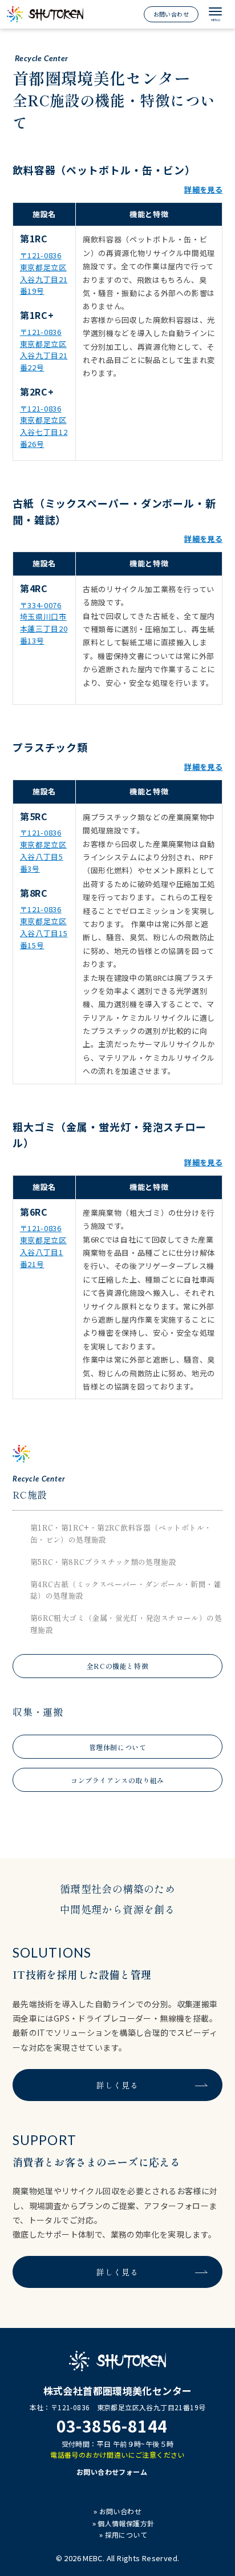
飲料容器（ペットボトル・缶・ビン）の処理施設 (121, 1533)
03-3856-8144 (112, 2426)
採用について (126, 2535)
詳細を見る (203, 189)
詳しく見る (117, 2085)
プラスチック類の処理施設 (103, 1562)
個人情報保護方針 (126, 2523)
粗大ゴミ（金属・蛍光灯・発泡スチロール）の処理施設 (126, 1624)
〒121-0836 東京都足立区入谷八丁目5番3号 (43, 850)
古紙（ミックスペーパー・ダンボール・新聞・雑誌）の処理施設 (126, 1590)
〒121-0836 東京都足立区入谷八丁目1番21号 (43, 1246)
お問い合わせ (171, 14)
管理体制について (118, 1747)
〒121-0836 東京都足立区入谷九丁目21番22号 (44, 350)
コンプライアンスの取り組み (117, 1780)
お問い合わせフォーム (112, 2472)
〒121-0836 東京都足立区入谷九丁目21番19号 (44, 273)
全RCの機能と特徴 (117, 1666)
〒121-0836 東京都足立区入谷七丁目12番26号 (44, 426)
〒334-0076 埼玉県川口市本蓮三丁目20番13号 (44, 623)
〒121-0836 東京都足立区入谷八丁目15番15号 (44, 927)
